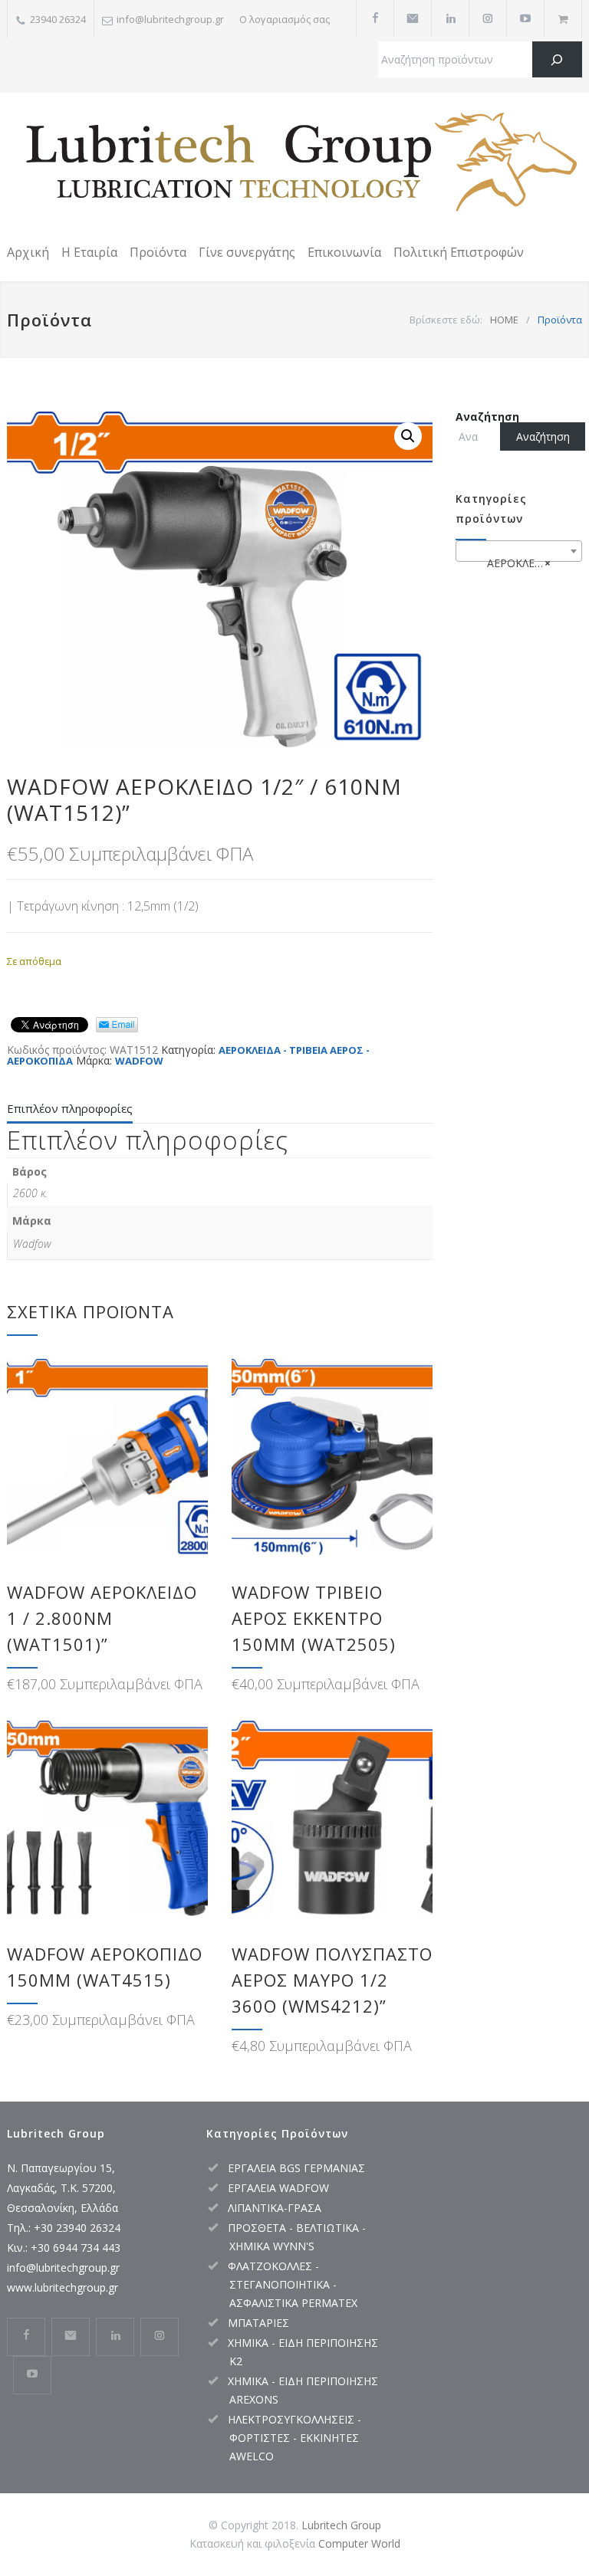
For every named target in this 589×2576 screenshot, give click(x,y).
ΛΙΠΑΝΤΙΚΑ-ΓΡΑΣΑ (275, 2208)
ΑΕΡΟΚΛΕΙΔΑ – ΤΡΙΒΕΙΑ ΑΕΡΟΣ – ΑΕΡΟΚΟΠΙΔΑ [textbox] (522, 563)
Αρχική (28, 252)
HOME (504, 320)
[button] (408, 436)
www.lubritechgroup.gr (63, 2287)
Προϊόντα (158, 252)
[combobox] (519, 551)
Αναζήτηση (487, 417)
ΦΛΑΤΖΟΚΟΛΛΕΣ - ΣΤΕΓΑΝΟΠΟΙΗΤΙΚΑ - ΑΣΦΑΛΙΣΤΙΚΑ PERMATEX (293, 2284)
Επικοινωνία (344, 252)
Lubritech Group (341, 2525)
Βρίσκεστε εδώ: (446, 320)
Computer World (359, 2543)
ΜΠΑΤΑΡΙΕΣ (258, 2323)
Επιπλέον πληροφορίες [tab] (70, 1108)
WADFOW (139, 1061)
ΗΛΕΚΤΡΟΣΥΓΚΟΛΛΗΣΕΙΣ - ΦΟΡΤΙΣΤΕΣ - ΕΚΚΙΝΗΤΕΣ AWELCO (294, 2438)
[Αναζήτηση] (557, 59)
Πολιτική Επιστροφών (459, 252)
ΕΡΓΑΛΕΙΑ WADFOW (278, 2188)
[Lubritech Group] (294, 165)
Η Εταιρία (89, 252)
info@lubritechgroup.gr (63, 2268)
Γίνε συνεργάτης (247, 252)
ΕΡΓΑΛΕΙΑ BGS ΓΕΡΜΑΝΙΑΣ (296, 2168)
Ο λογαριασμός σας (285, 19)
